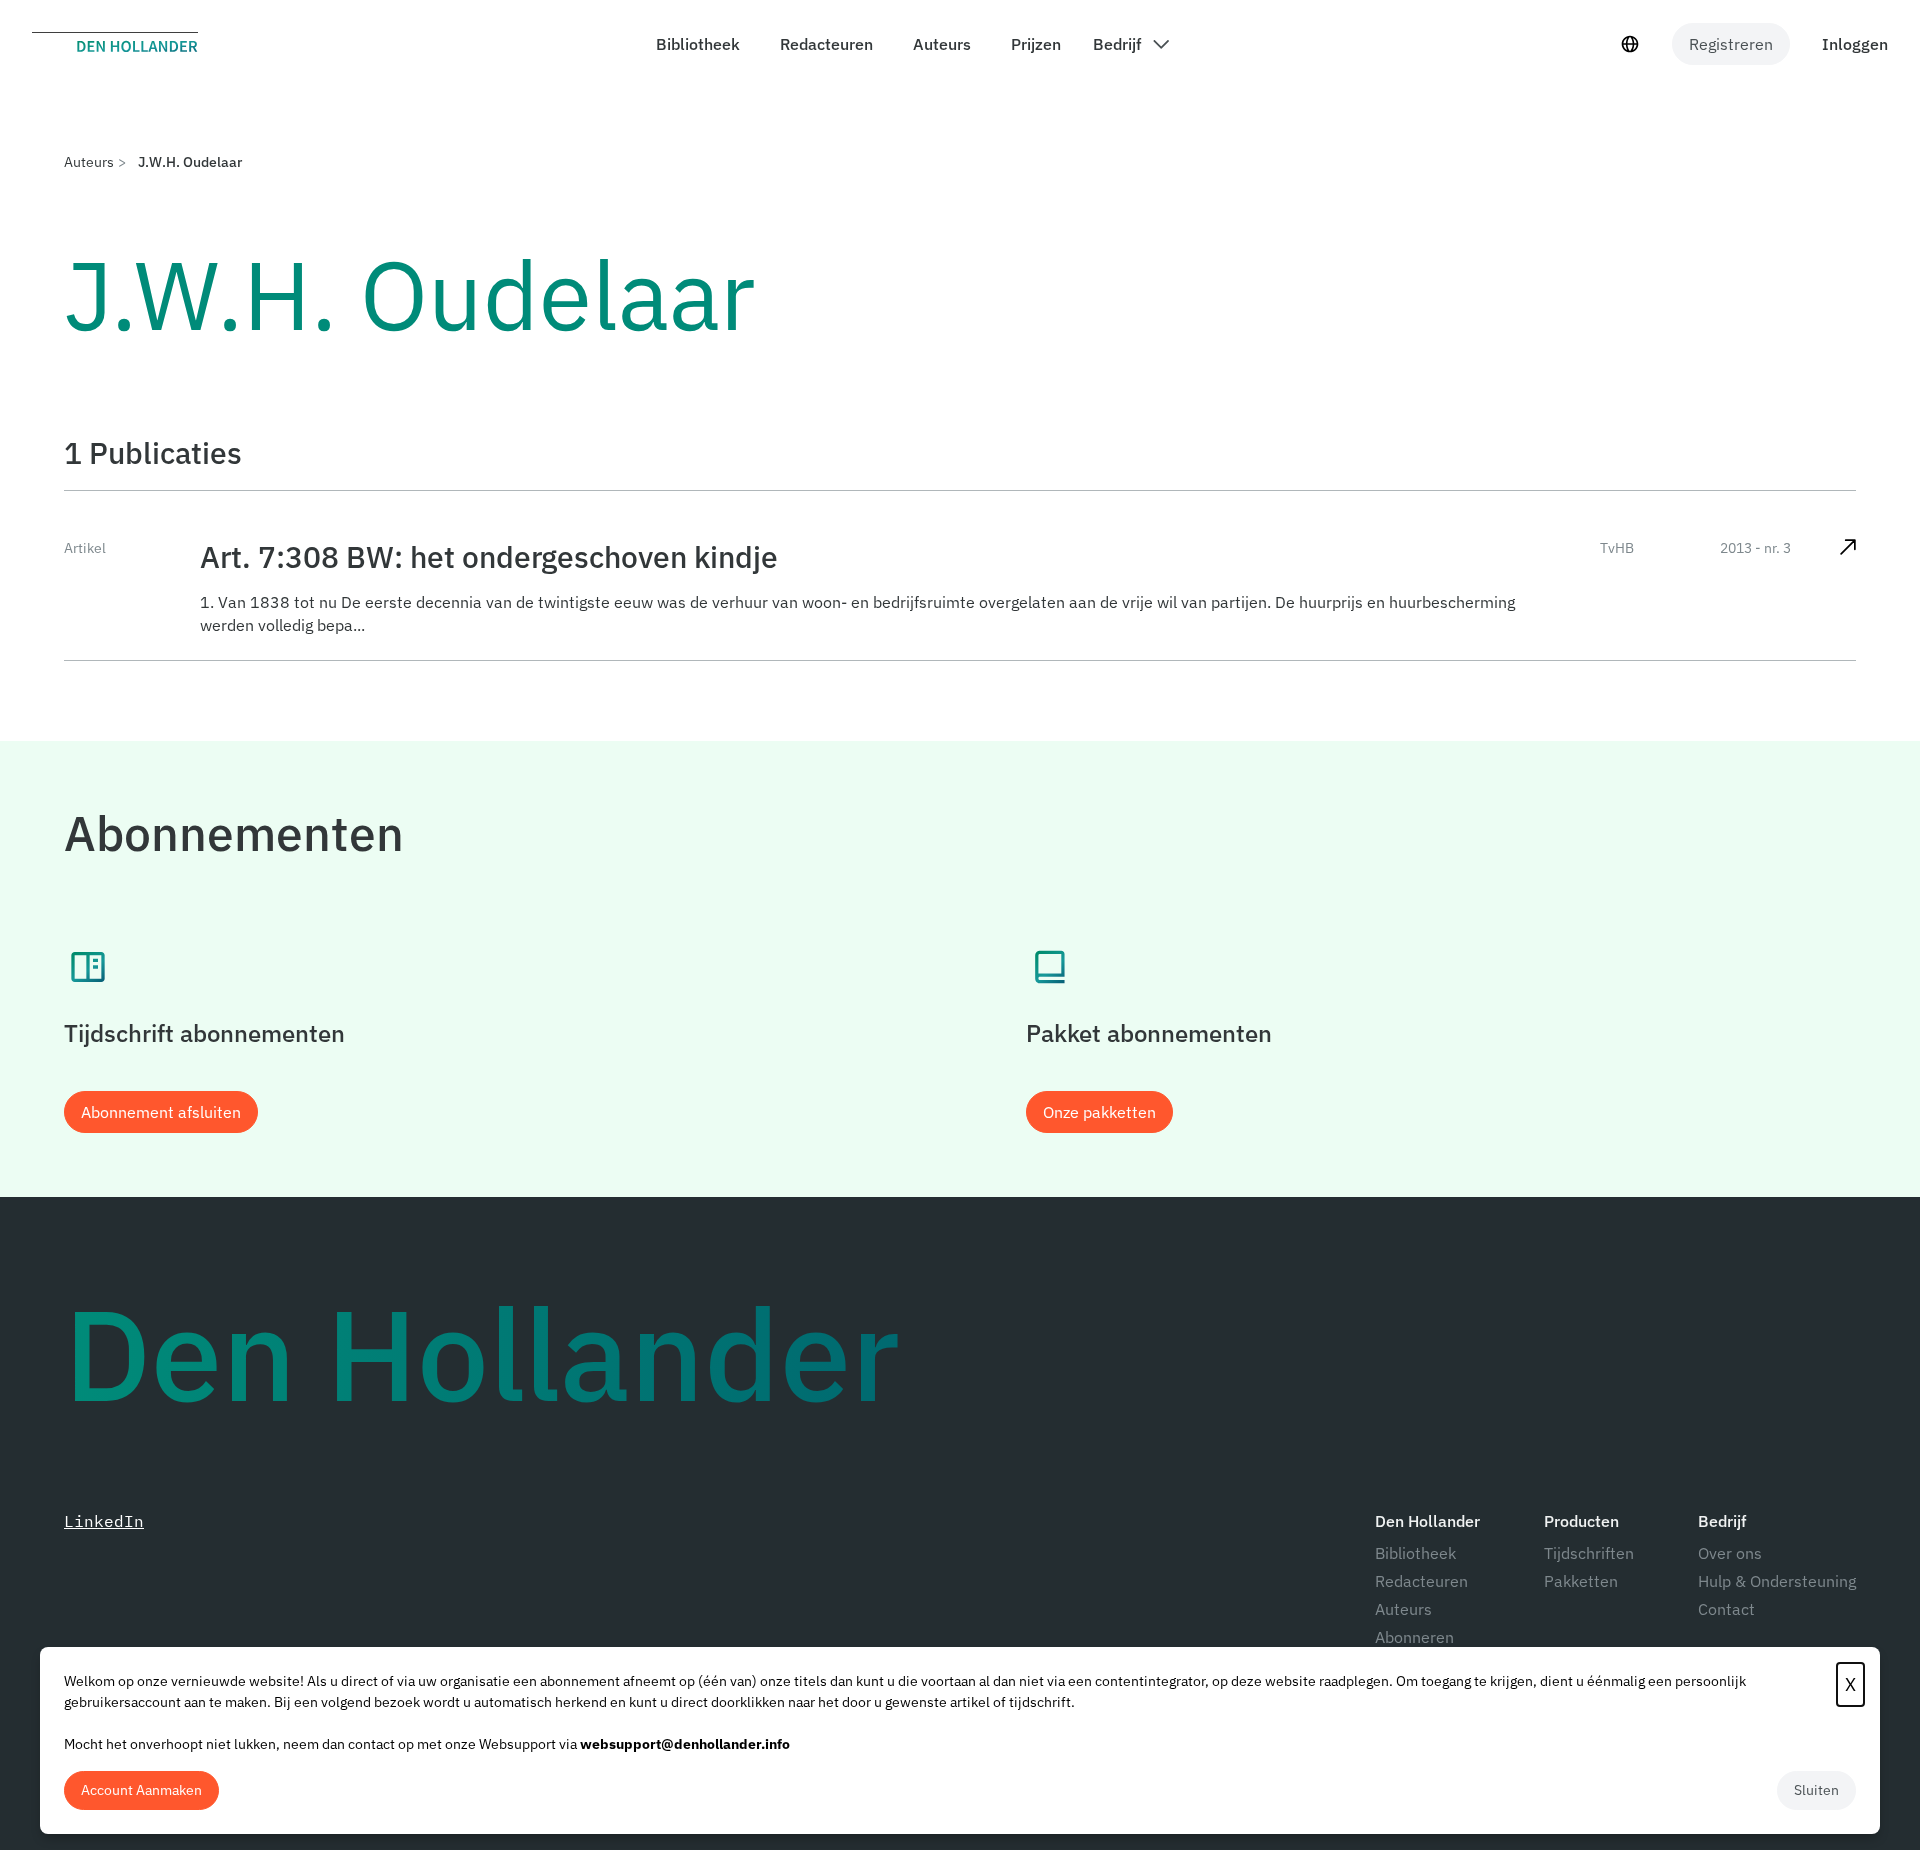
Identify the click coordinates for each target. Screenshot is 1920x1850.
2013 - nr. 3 (1755, 548)
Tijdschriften (1589, 1553)
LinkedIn (104, 1521)
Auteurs (89, 162)
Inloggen (1855, 44)
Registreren (1731, 44)
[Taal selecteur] (1630, 44)
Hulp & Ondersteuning (1777, 1581)
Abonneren (1414, 1637)
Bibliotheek (1415, 1553)
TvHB (1617, 548)
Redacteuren (1421, 1581)
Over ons (1730, 1553)
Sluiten (1816, 1790)
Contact (1726, 1609)
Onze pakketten (1099, 1112)
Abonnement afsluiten (161, 1112)
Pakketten (1581, 1581)
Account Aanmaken (141, 1790)
